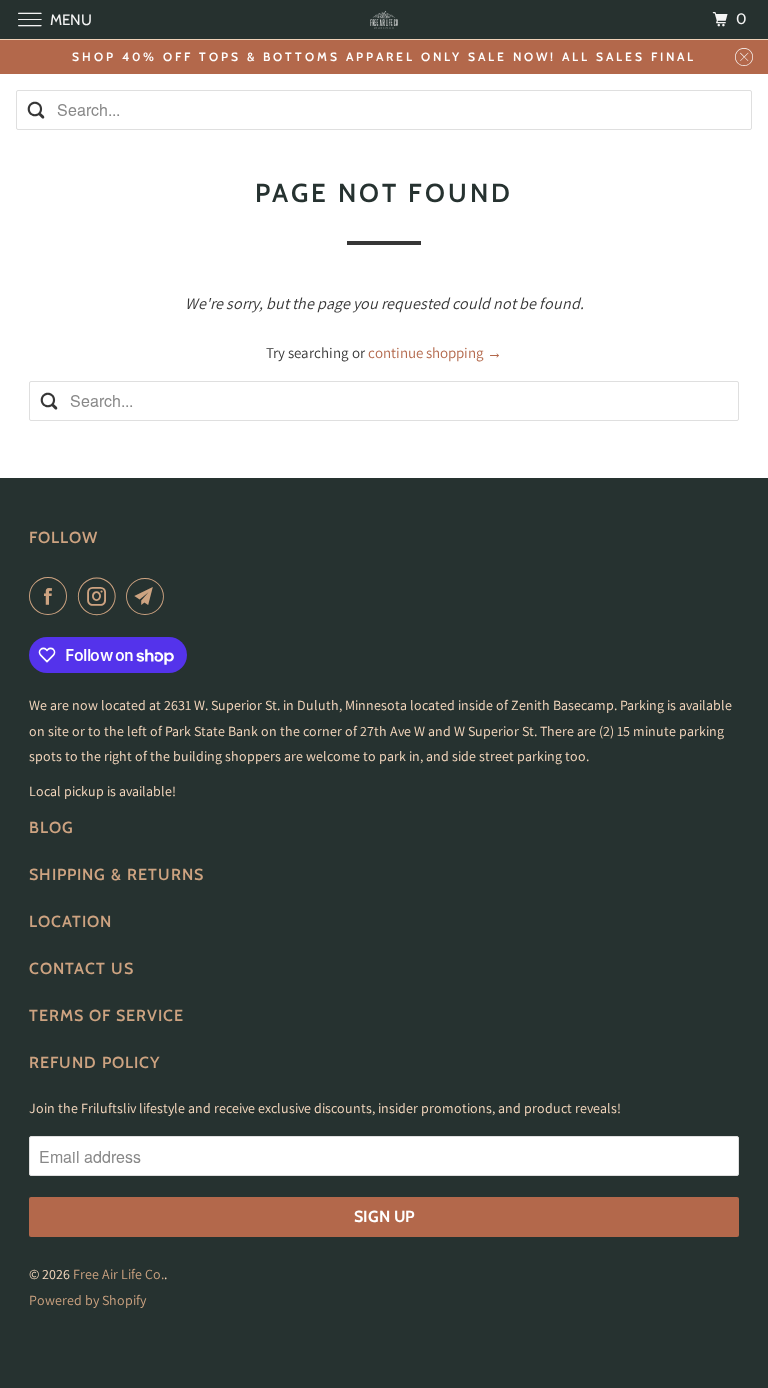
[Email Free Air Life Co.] (149, 596)
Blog (51, 827)
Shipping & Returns (116, 874)
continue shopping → (435, 352)
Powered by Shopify (87, 1300)
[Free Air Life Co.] (384, 19)
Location (70, 921)
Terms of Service (106, 1015)
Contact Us (81, 968)
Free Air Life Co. (118, 1274)
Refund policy (94, 1062)
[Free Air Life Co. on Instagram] (101, 596)
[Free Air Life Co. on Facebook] (52, 596)
